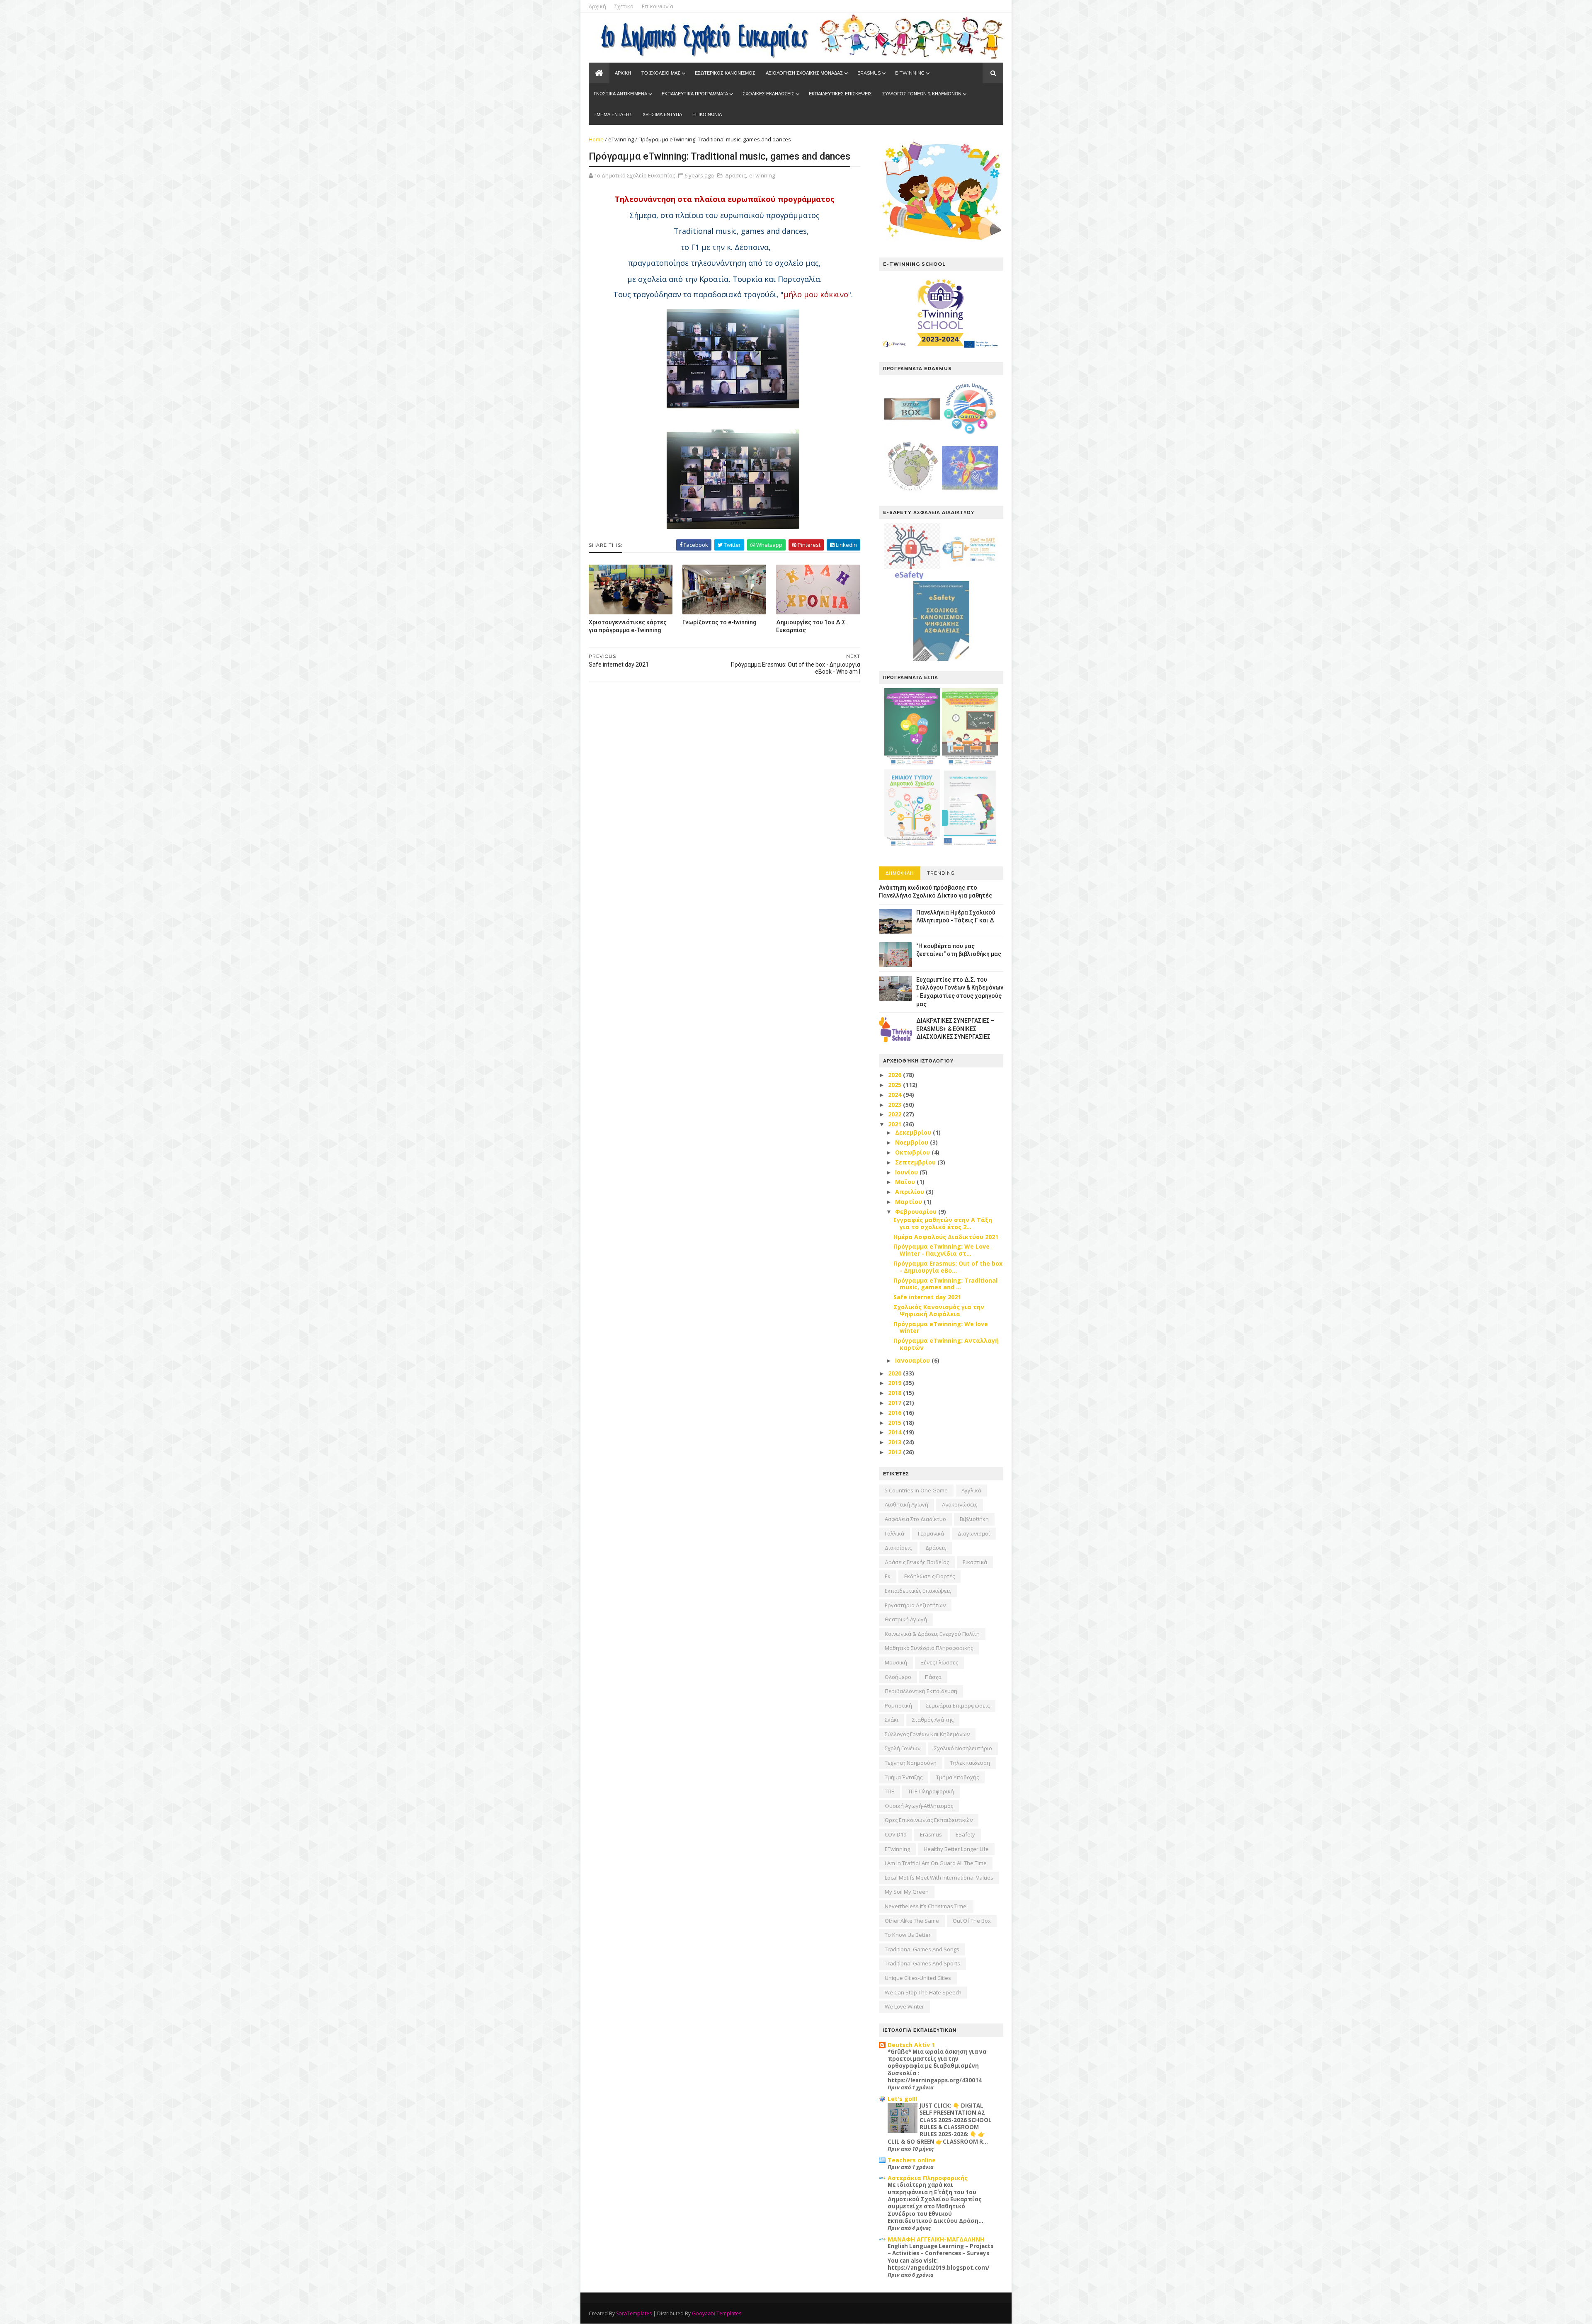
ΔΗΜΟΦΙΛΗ (900, 873)
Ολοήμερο (898, 1677)
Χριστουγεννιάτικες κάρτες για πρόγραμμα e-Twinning (628, 626)
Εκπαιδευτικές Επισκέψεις (918, 1591)
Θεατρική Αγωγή (906, 1619)
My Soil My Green (907, 1892)
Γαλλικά (894, 1533)
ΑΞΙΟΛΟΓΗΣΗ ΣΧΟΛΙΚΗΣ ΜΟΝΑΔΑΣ (804, 73)
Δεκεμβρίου (914, 1132)
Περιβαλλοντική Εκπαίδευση (921, 1691)
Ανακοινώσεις (960, 1504)
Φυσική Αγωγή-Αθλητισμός (919, 1806)
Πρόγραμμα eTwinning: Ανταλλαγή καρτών (946, 1344)
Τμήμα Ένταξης (904, 1777)
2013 (895, 1442)
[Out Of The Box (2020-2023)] (912, 435)
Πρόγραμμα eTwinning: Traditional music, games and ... (945, 1284)
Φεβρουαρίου (917, 1212)
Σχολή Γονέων (903, 1748)
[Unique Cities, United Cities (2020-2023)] (970, 435)
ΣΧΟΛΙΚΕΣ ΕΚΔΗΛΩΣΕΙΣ (768, 94)
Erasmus (931, 1834)
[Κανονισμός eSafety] (941, 659)
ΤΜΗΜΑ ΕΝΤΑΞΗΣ (613, 114)
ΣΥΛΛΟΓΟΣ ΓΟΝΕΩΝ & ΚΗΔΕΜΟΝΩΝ (922, 94)
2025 (895, 1085)
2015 (895, 1423)
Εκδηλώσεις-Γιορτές (929, 1576)
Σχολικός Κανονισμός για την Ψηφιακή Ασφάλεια (939, 1310)
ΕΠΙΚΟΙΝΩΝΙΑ (707, 114)
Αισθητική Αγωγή (906, 1504)
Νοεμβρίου (912, 1142)
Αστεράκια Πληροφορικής (928, 2178)
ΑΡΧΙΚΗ (623, 73)
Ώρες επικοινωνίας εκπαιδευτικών (929, 1820)
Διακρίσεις (898, 1548)
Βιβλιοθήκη (974, 1519)
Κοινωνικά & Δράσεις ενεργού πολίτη (932, 1634)
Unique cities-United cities (918, 1978)
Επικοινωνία (658, 6)
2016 (895, 1413)
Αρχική (597, 6)
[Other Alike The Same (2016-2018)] (970, 494)
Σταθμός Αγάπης (933, 1720)
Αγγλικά (971, 1490)
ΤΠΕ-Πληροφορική (931, 1791)
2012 (895, 1452)
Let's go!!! (902, 2099)
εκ (888, 1576)
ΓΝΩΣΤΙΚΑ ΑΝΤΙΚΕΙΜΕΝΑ (620, 94)
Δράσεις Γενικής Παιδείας (917, 1562)
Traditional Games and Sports (922, 1963)
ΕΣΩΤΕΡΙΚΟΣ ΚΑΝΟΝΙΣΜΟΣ (725, 73)
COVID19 (895, 1834)
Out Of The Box (972, 1921)
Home (596, 139)
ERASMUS (869, 73)
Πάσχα (933, 1677)
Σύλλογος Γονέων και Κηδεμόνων (927, 1734)
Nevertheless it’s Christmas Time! (926, 1906)
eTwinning (621, 139)
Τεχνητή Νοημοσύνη (911, 1763)
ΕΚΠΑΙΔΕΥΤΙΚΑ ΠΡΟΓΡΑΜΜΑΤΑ (695, 94)
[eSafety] (912, 577)
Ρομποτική (898, 1705)
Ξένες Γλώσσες (939, 1662)
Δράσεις (735, 175)
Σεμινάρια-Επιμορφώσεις (958, 1705)
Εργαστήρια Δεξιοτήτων (915, 1605)
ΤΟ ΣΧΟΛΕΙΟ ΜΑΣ (661, 73)
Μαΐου (906, 1182)
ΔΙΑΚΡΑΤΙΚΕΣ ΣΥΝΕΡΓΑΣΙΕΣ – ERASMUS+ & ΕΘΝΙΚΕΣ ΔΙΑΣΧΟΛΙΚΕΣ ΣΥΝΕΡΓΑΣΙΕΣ (955, 1029)
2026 (895, 1075)
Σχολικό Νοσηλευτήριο (963, 1748)
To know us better (908, 1935)
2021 (895, 1124)
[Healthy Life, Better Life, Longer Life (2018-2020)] (912, 494)
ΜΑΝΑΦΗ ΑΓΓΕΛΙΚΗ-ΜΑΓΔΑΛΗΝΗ (936, 2239)
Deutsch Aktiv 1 (911, 2045)
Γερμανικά (931, 1533)
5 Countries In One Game (916, 1490)
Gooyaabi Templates (717, 2313)
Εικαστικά (975, 1562)
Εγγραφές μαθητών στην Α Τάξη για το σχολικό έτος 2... (943, 1223)
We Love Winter (904, 2006)
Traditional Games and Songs (922, 1949)
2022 (895, 1114)
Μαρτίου (909, 1202)
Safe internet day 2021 (927, 1297)
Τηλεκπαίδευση (970, 1763)
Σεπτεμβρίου (916, 1162)
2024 (895, 1095)
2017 (895, 1403)
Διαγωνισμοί (974, 1533)
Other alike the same (912, 1921)
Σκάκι (892, 1720)
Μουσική (896, 1662)
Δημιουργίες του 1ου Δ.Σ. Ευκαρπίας (812, 626)
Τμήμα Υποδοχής (957, 1777)
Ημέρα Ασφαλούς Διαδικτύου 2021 (946, 1237)
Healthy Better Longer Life (956, 1849)
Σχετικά (624, 6)
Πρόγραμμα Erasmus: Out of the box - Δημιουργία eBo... (948, 1267)
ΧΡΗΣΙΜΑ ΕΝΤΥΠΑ (662, 114)
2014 (895, 1432)
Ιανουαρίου (913, 1360)
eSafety (965, 1834)
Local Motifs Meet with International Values (939, 1878)
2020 (895, 1373)
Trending (941, 873)
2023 (895, 1105)
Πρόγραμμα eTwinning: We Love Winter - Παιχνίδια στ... (942, 1250)
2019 (895, 1383)
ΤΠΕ (889, 1791)
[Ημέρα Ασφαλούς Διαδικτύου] (970, 577)
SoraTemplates (634, 2313)
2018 (895, 1393)
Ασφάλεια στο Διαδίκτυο (915, 1519)
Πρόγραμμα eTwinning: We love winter (941, 1327)
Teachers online (912, 2160)
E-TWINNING (910, 73)
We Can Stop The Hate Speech (923, 1992)
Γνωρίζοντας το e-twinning (720, 622)
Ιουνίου (907, 1172)
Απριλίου (910, 1192)
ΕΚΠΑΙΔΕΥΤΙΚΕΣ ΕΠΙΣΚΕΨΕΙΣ (840, 94)
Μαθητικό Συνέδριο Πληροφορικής (929, 1648)
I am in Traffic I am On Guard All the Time (936, 1863)
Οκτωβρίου (913, 1152)
